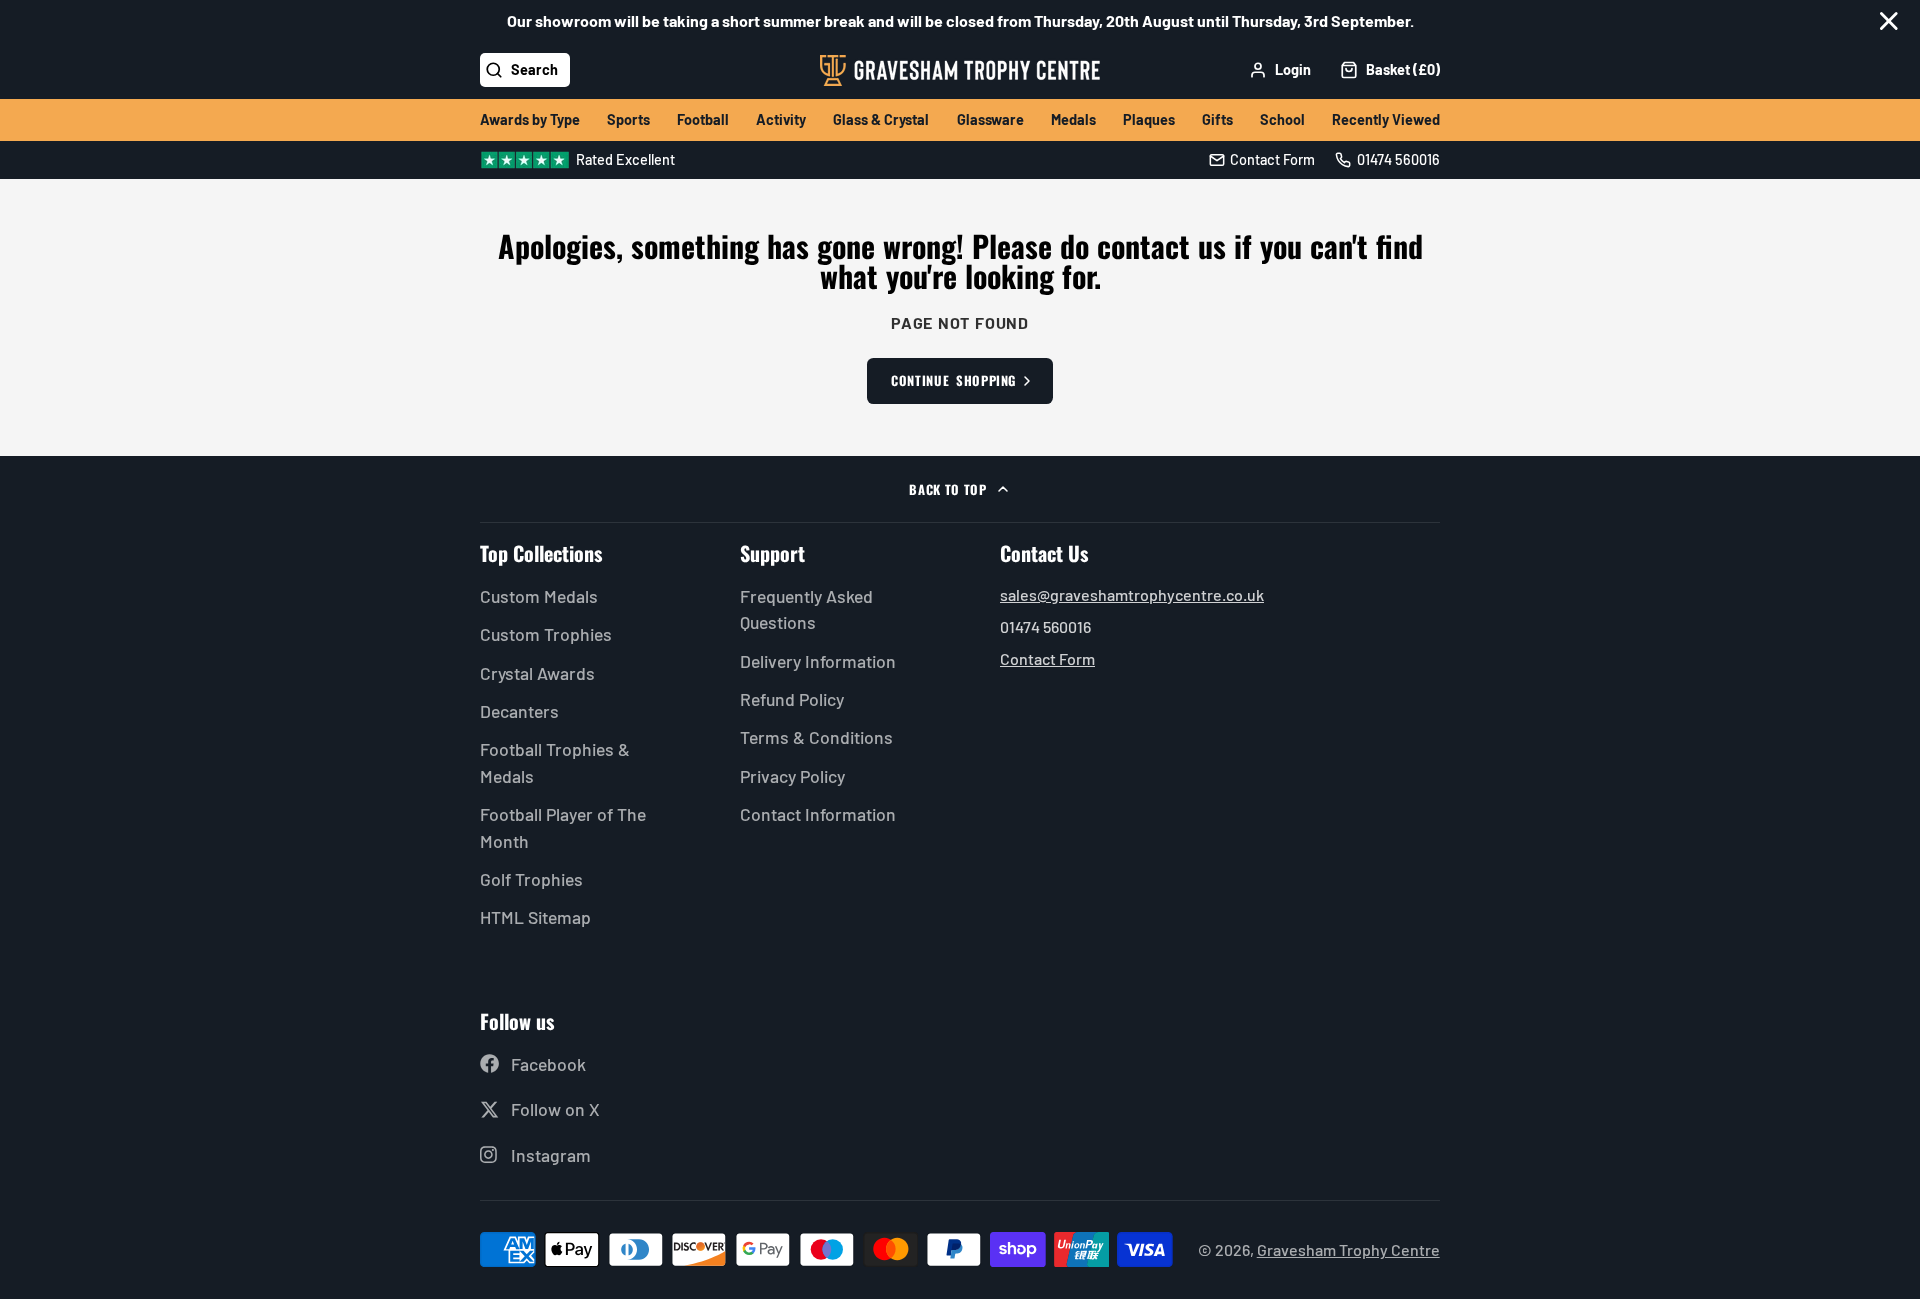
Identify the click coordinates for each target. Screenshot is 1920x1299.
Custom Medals (539, 596)
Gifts (1217, 119)
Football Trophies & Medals (555, 762)
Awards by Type (530, 119)
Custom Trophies (546, 634)
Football (703, 119)
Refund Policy (792, 699)
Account (1280, 70)
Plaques (1149, 119)
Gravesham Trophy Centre (1348, 1249)
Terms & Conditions (816, 737)
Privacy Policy (792, 776)
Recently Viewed (1386, 119)
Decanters (519, 711)
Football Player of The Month (563, 827)
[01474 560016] (1387, 160)
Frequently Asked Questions (806, 609)
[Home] (960, 70)
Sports (628, 119)
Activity (781, 119)
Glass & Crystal (881, 119)
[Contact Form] (1262, 160)
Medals (1073, 119)
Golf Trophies (531, 879)
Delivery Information (818, 661)
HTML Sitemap (535, 917)
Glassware (990, 119)
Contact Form (1047, 658)
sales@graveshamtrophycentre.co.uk (1132, 594)
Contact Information (818, 814)
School (1282, 119)
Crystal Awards (537, 673)
